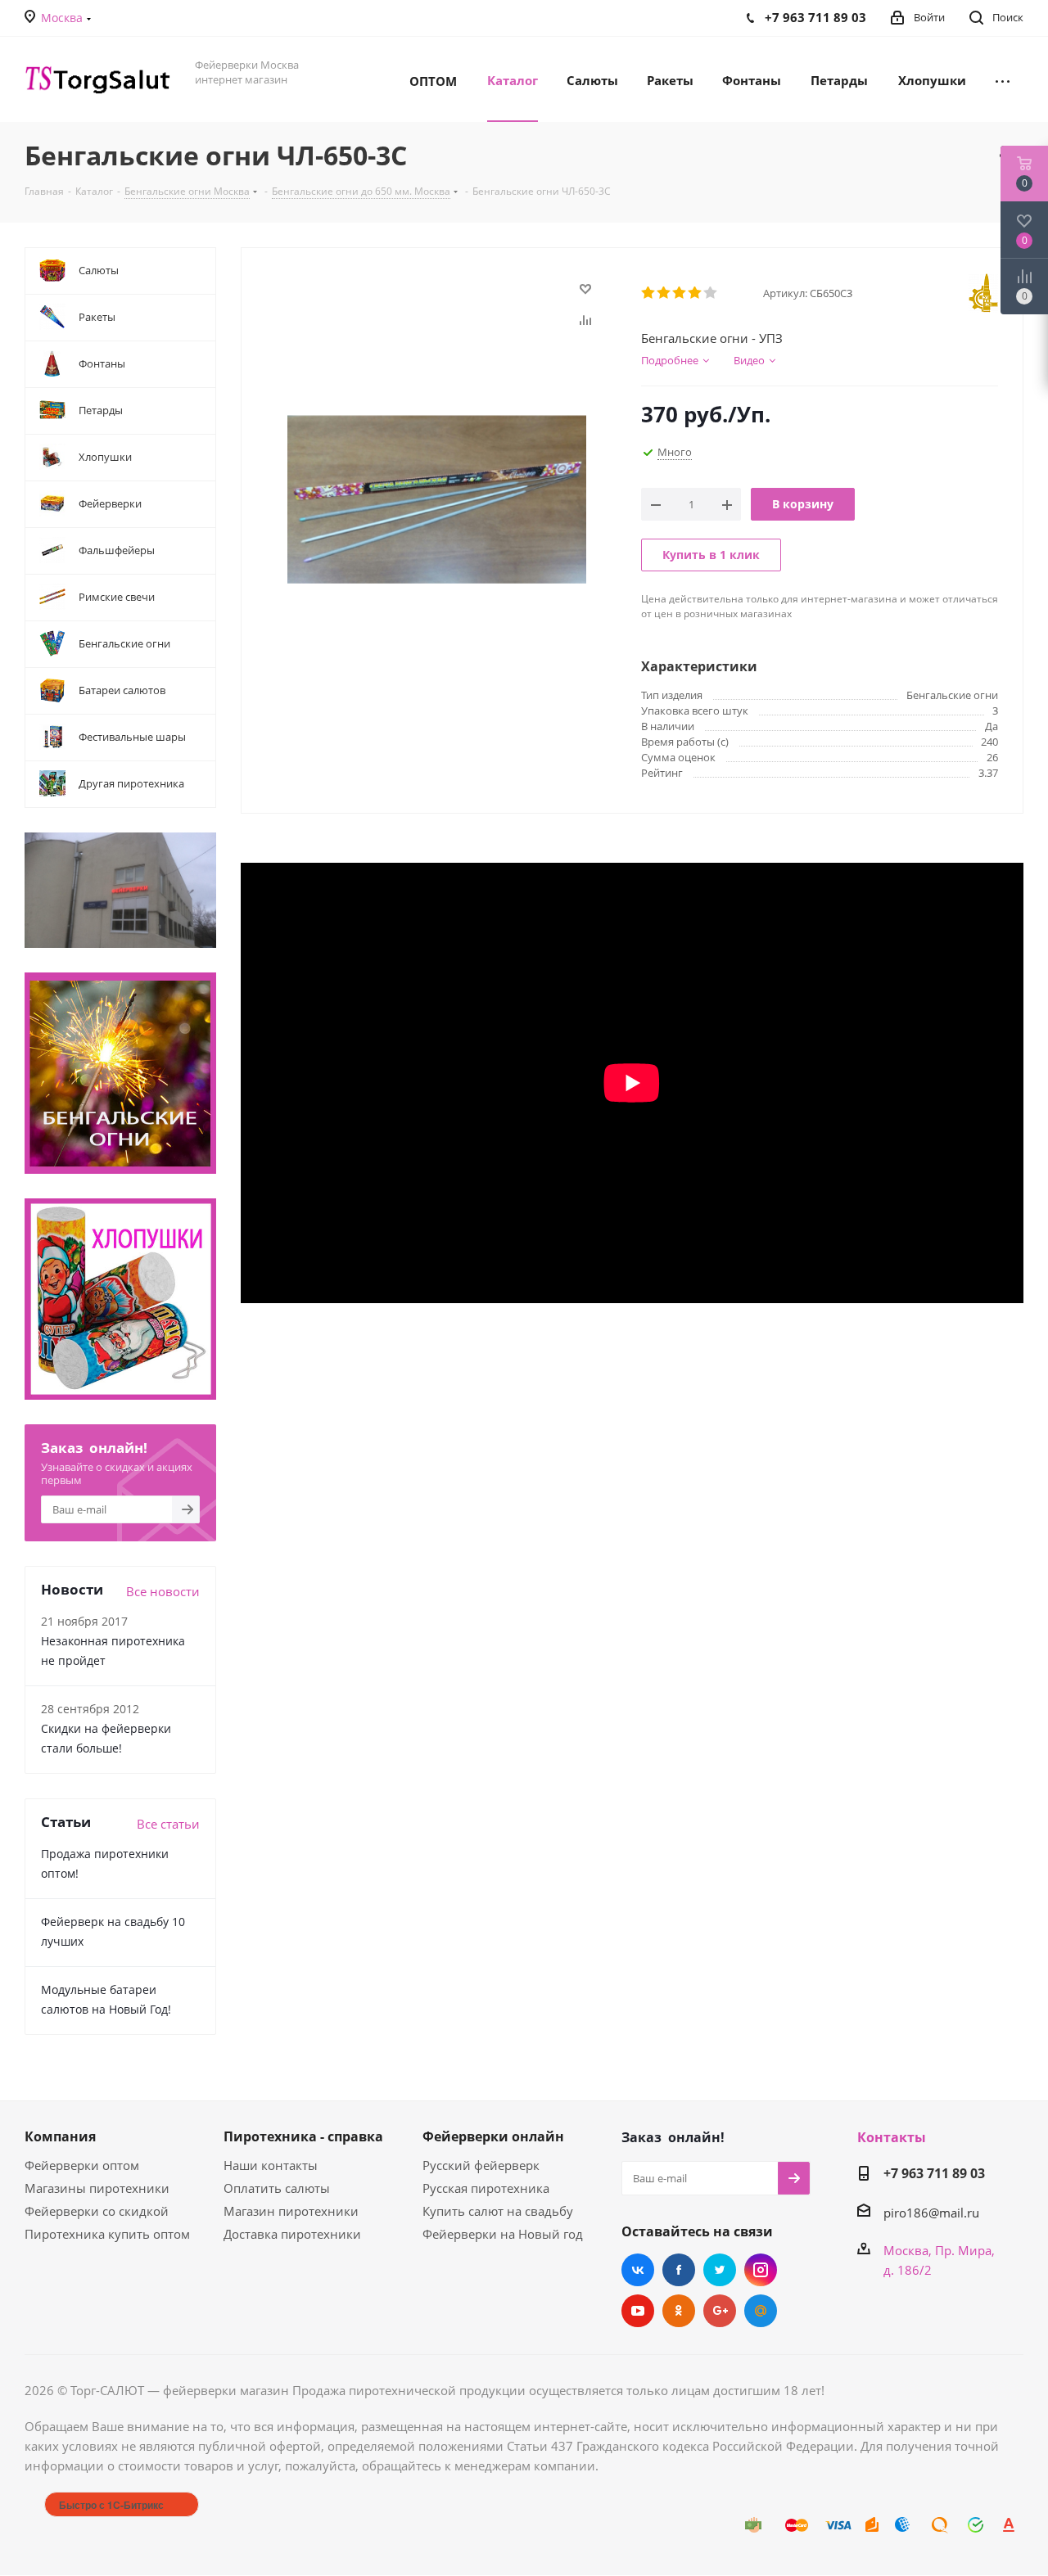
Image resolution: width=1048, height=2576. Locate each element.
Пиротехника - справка (303, 2136)
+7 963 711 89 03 (934, 2173)
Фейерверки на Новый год (503, 2234)
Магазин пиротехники (291, 2211)
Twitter (720, 2270)
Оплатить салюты (277, 2188)
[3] (680, 293)
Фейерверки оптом (82, 2165)
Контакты (892, 2137)
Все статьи (168, 1824)
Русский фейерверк (481, 2165)
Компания (60, 2136)
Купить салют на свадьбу (498, 2211)
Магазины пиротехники (97, 2188)
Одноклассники (679, 2311)
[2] (664, 293)
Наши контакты (271, 2165)
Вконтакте (638, 2270)
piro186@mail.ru (931, 2213)
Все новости (163, 1591)
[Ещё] (1003, 79)
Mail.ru (761, 2311)
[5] (711, 293)
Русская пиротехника (486, 2188)
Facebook (679, 2270)
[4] (696, 293)
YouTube (638, 2311)
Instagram (761, 2270)
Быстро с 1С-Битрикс (111, 2505)
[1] (649, 293)
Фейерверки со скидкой (97, 2211)
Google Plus (720, 2311)
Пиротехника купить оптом (107, 2234)
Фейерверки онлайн (493, 2136)
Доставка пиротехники (292, 2234)
